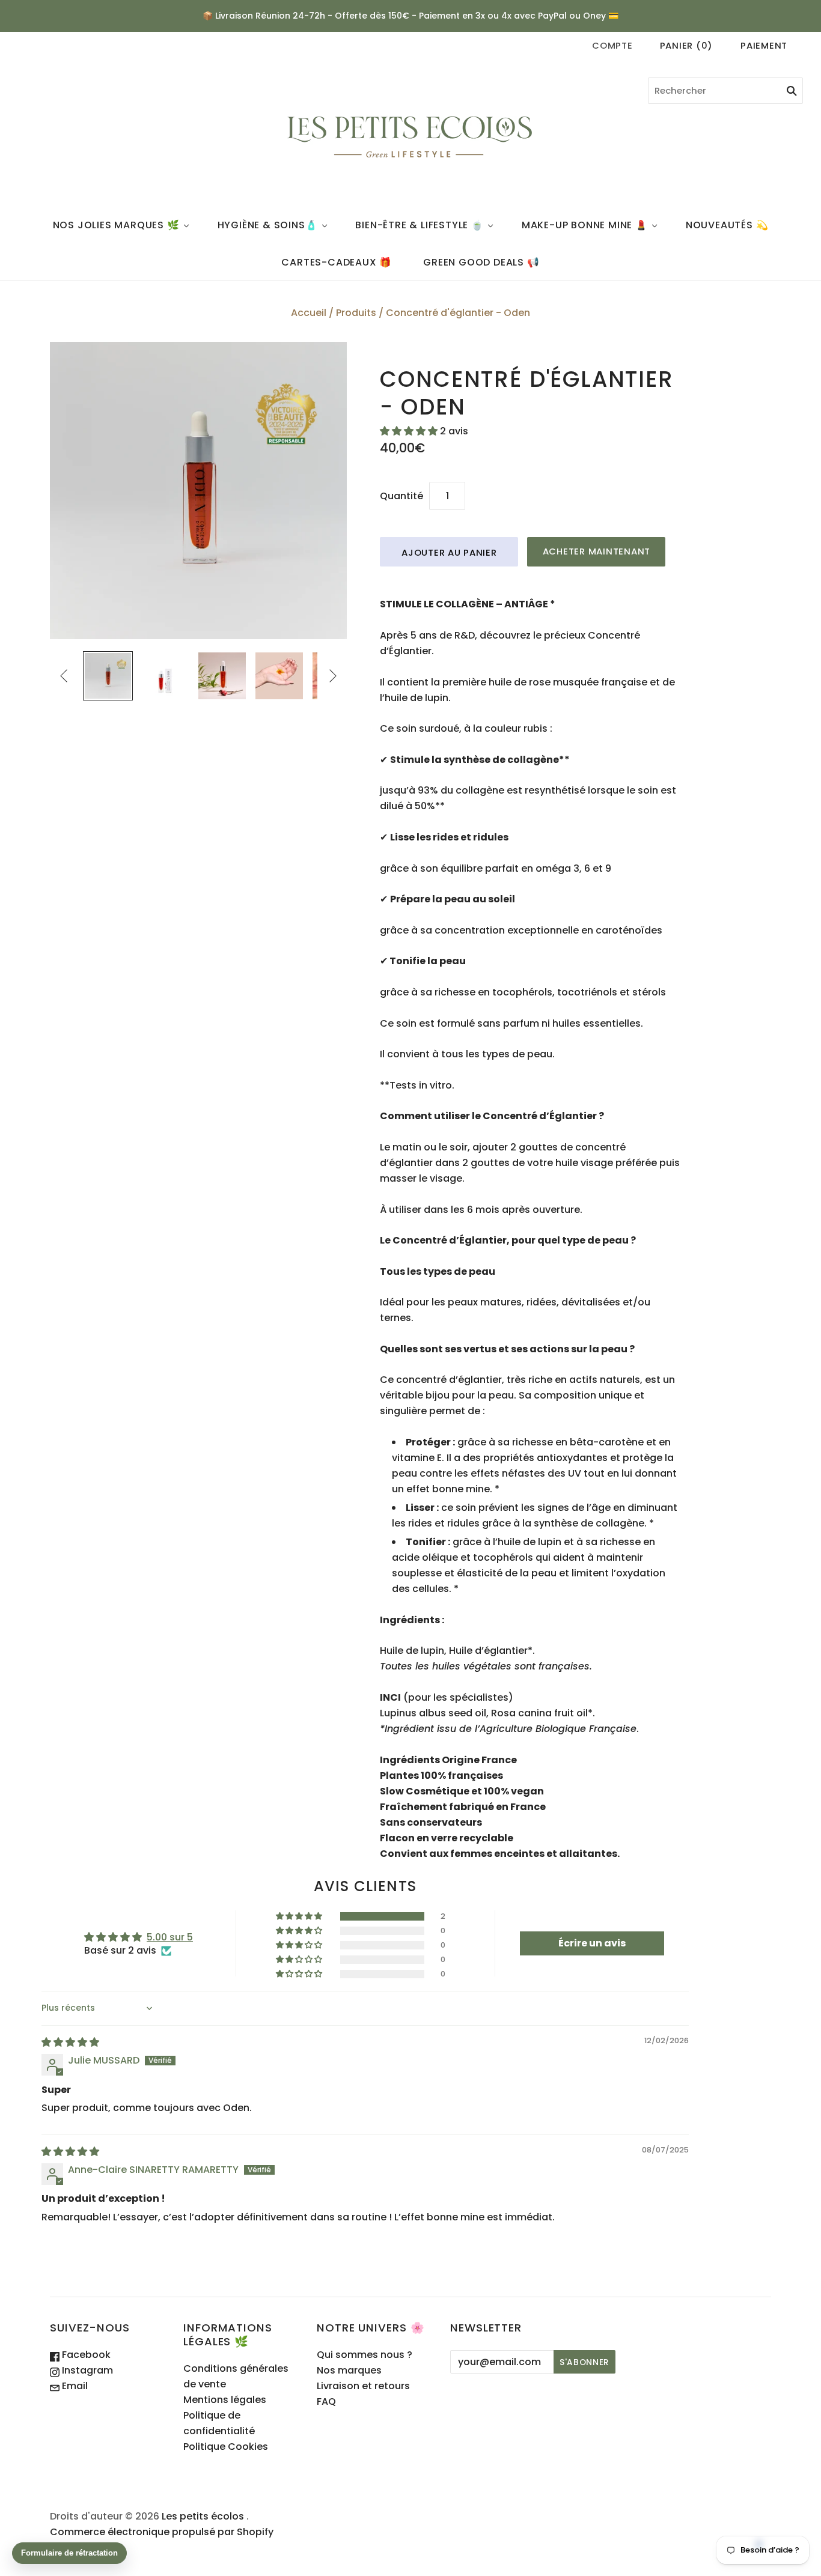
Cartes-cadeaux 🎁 (337, 262)
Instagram (86, 2370)
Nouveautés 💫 (727, 225)
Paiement (764, 45)
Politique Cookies (226, 2447)
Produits (356, 313)
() (686, 45)
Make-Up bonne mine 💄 (585, 225)
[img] (70, 2042)
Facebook (85, 2355)
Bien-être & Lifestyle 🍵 (419, 225)
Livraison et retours (363, 2386)
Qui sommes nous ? (365, 2355)
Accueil (309, 313)
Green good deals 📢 (481, 262)
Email (74, 2386)
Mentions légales (225, 2400)
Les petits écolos (203, 2516)
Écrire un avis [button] (592, 1943)
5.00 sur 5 (170, 1937)
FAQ (326, 2401)
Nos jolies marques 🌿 (116, 225)
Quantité (401, 496)
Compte (612, 45)
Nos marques (349, 2370)
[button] (410, 431)
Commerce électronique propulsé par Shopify (162, 2532)
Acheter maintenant (597, 551)
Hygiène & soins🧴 (268, 225)
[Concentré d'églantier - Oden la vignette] (108, 676)
